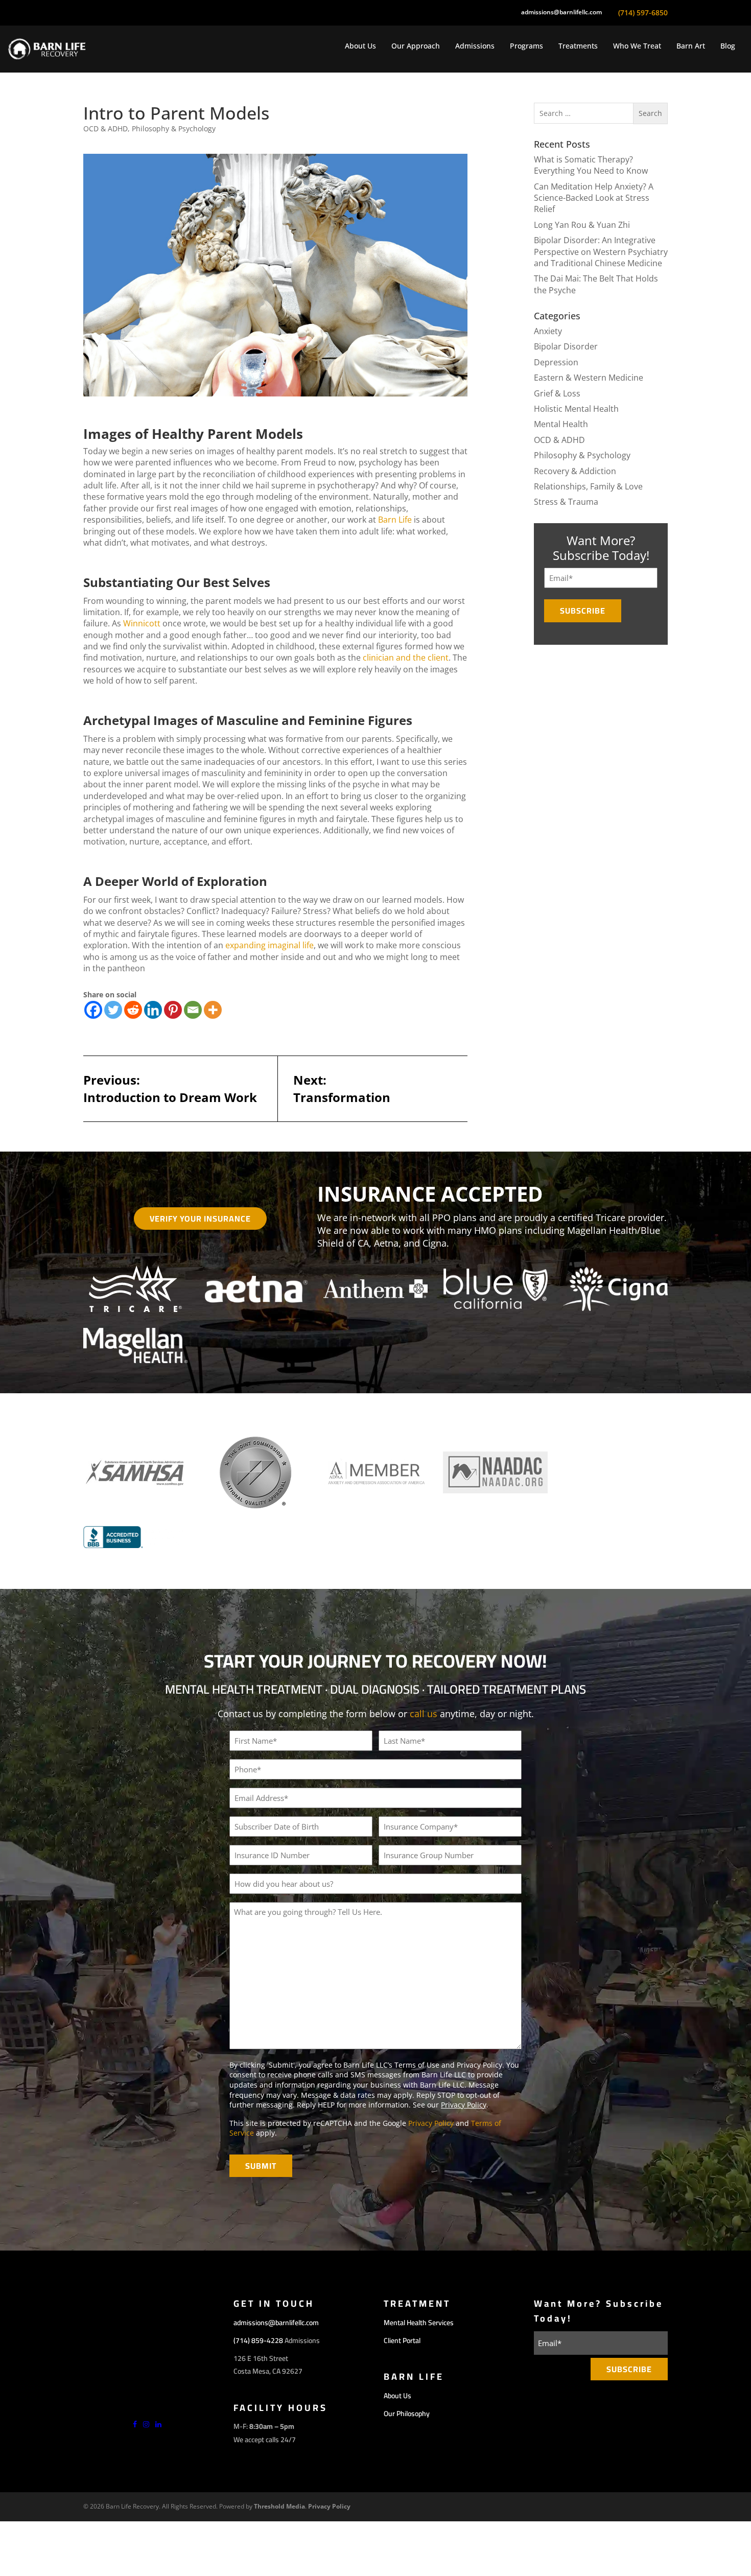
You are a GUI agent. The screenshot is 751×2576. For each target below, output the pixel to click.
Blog (728, 46)
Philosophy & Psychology (174, 128)
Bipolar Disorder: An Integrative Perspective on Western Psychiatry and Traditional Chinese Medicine (601, 252)
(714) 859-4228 (258, 2340)
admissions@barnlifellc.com (561, 12)
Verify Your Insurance (200, 1219)
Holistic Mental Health (576, 409)
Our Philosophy (407, 2414)
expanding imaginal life (269, 945)
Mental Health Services (419, 2323)
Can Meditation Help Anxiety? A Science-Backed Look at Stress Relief (594, 198)
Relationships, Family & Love (588, 486)
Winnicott (142, 623)
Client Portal (402, 2340)
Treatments (578, 46)
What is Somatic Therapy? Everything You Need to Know (591, 165)
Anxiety (548, 331)
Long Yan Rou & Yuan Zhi (582, 225)
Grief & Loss (557, 393)
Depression (556, 362)
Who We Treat (637, 46)
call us (424, 1714)
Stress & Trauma (566, 502)
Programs (526, 46)
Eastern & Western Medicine (589, 378)
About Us (360, 46)
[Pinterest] (173, 1010)
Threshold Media (279, 2506)
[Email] (193, 1010)
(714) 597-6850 (643, 13)
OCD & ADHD (105, 128)
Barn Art (691, 46)
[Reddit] (133, 1010)
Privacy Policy (464, 2105)
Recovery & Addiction (575, 471)
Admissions (475, 46)
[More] (213, 1010)
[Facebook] (93, 1010)
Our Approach (416, 46)
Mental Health (561, 424)
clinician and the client (406, 658)
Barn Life (395, 520)
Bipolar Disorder (566, 346)
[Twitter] (113, 1010)
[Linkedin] (153, 1010)
